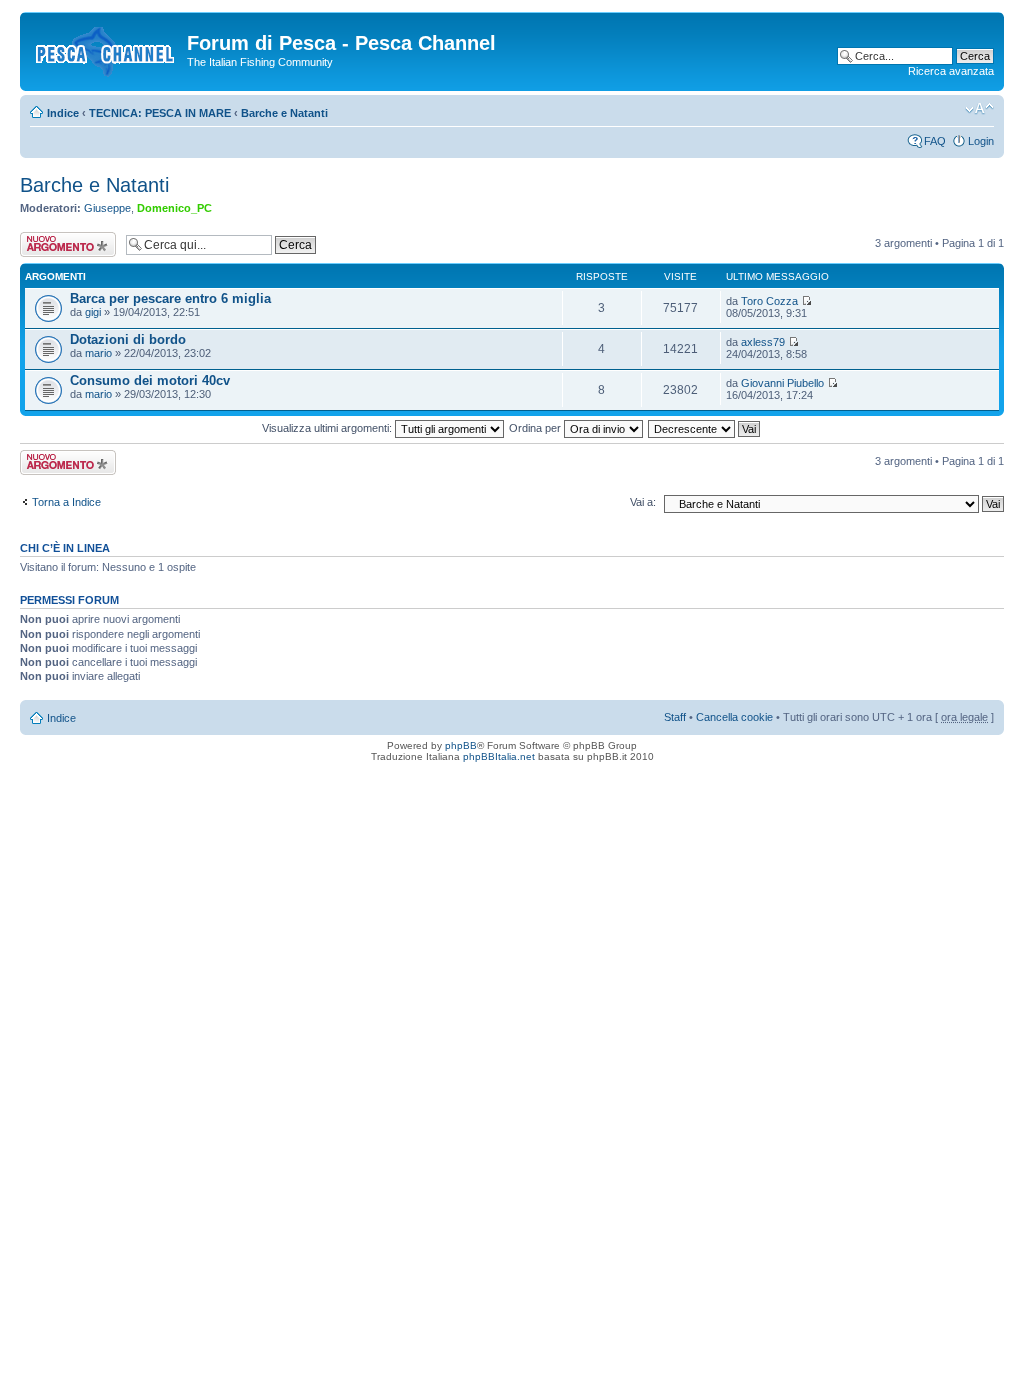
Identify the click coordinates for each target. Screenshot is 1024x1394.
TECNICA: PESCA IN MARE (160, 113)
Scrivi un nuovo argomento (57, 244)
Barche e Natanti (284, 113)
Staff (675, 717)
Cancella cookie (734, 717)
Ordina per (536, 428)
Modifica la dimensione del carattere (979, 109)
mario (98, 353)
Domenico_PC (174, 208)
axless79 (763, 342)
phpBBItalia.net (499, 756)
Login (981, 141)
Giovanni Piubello (782, 383)
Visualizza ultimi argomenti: (328, 428)
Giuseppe (107, 208)
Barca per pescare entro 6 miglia (170, 298)
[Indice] (106, 49)
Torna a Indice (66, 502)
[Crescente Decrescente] (705, 428)
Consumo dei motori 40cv (150, 380)
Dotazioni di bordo (128, 339)
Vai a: (643, 502)
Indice (63, 113)
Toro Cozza (769, 301)
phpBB (461, 745)
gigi (93, 312)
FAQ (935, 141)
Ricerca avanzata (951, 71)
